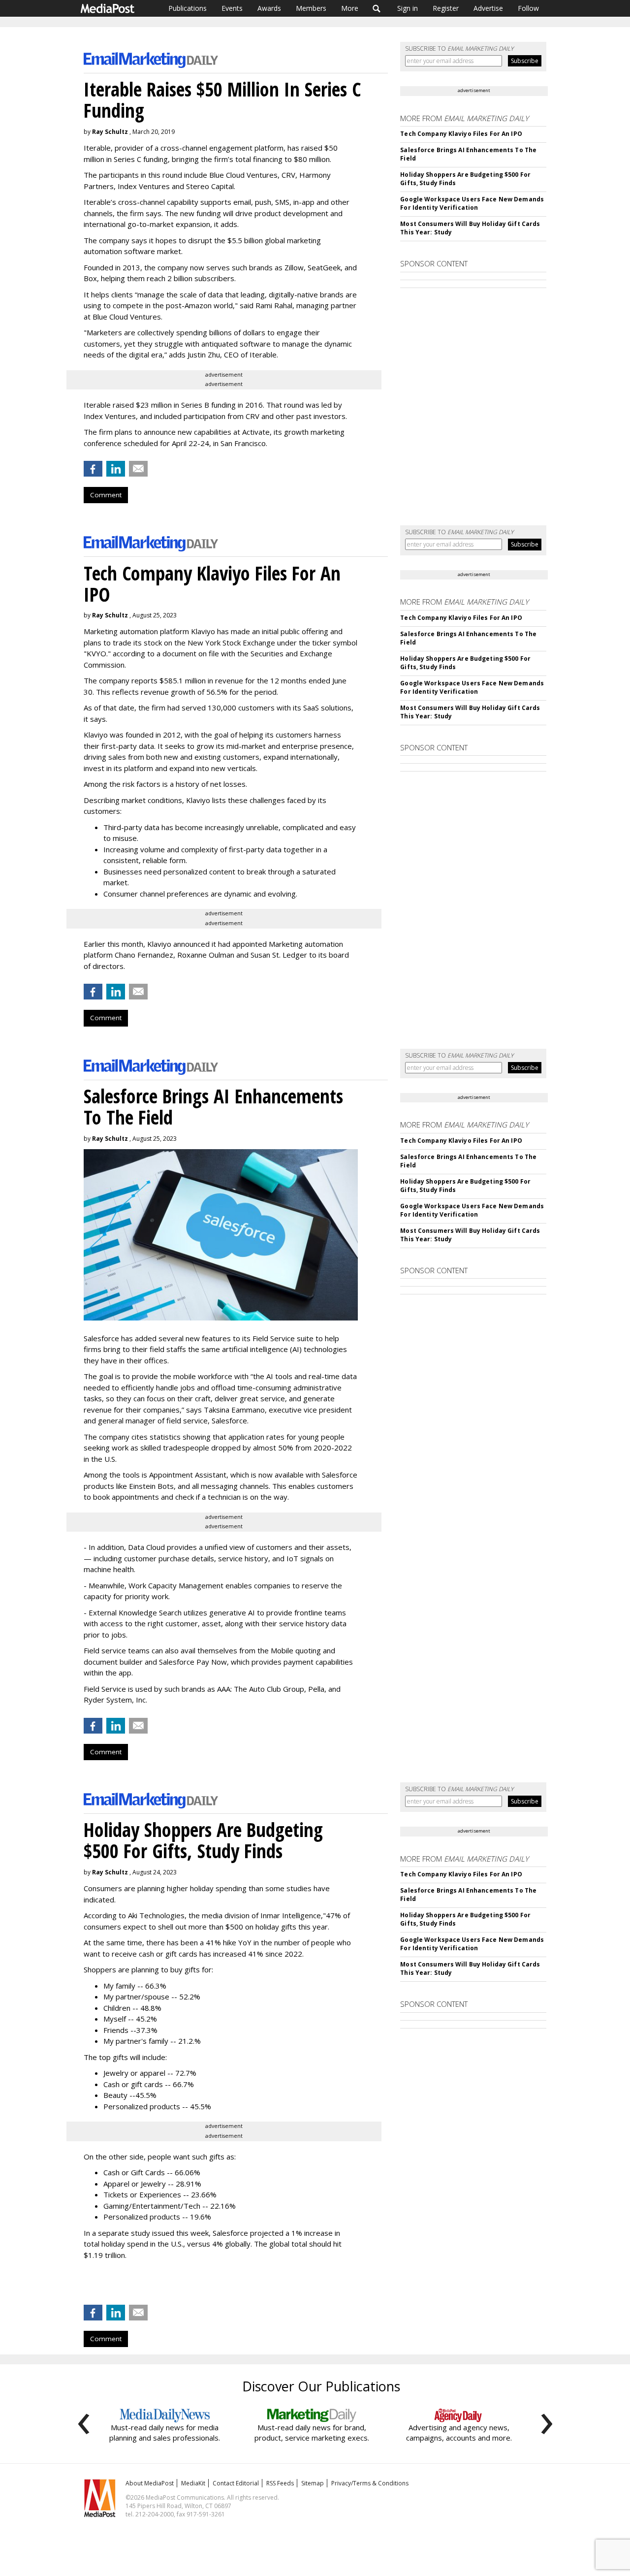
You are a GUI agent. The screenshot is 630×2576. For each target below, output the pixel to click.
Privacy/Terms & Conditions (370, 2483)
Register (446, 8)
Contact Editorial (236, 2483)
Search (377, 8)
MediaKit (193, 2483)
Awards (269, 8)
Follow (528, 8)
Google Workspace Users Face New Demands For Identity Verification (472, 203)
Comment (106, 495)
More (350, 8)
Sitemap (313, 2483)
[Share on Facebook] (93, 469)
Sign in (408, 8)
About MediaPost (150, 2483)
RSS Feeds (280, 2483)
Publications (188, 8)
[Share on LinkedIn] (116, 469)
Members (311, 8)
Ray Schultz (110, 132)
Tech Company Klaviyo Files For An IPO (461, 134)
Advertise (488, 8)
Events (232, 8)
